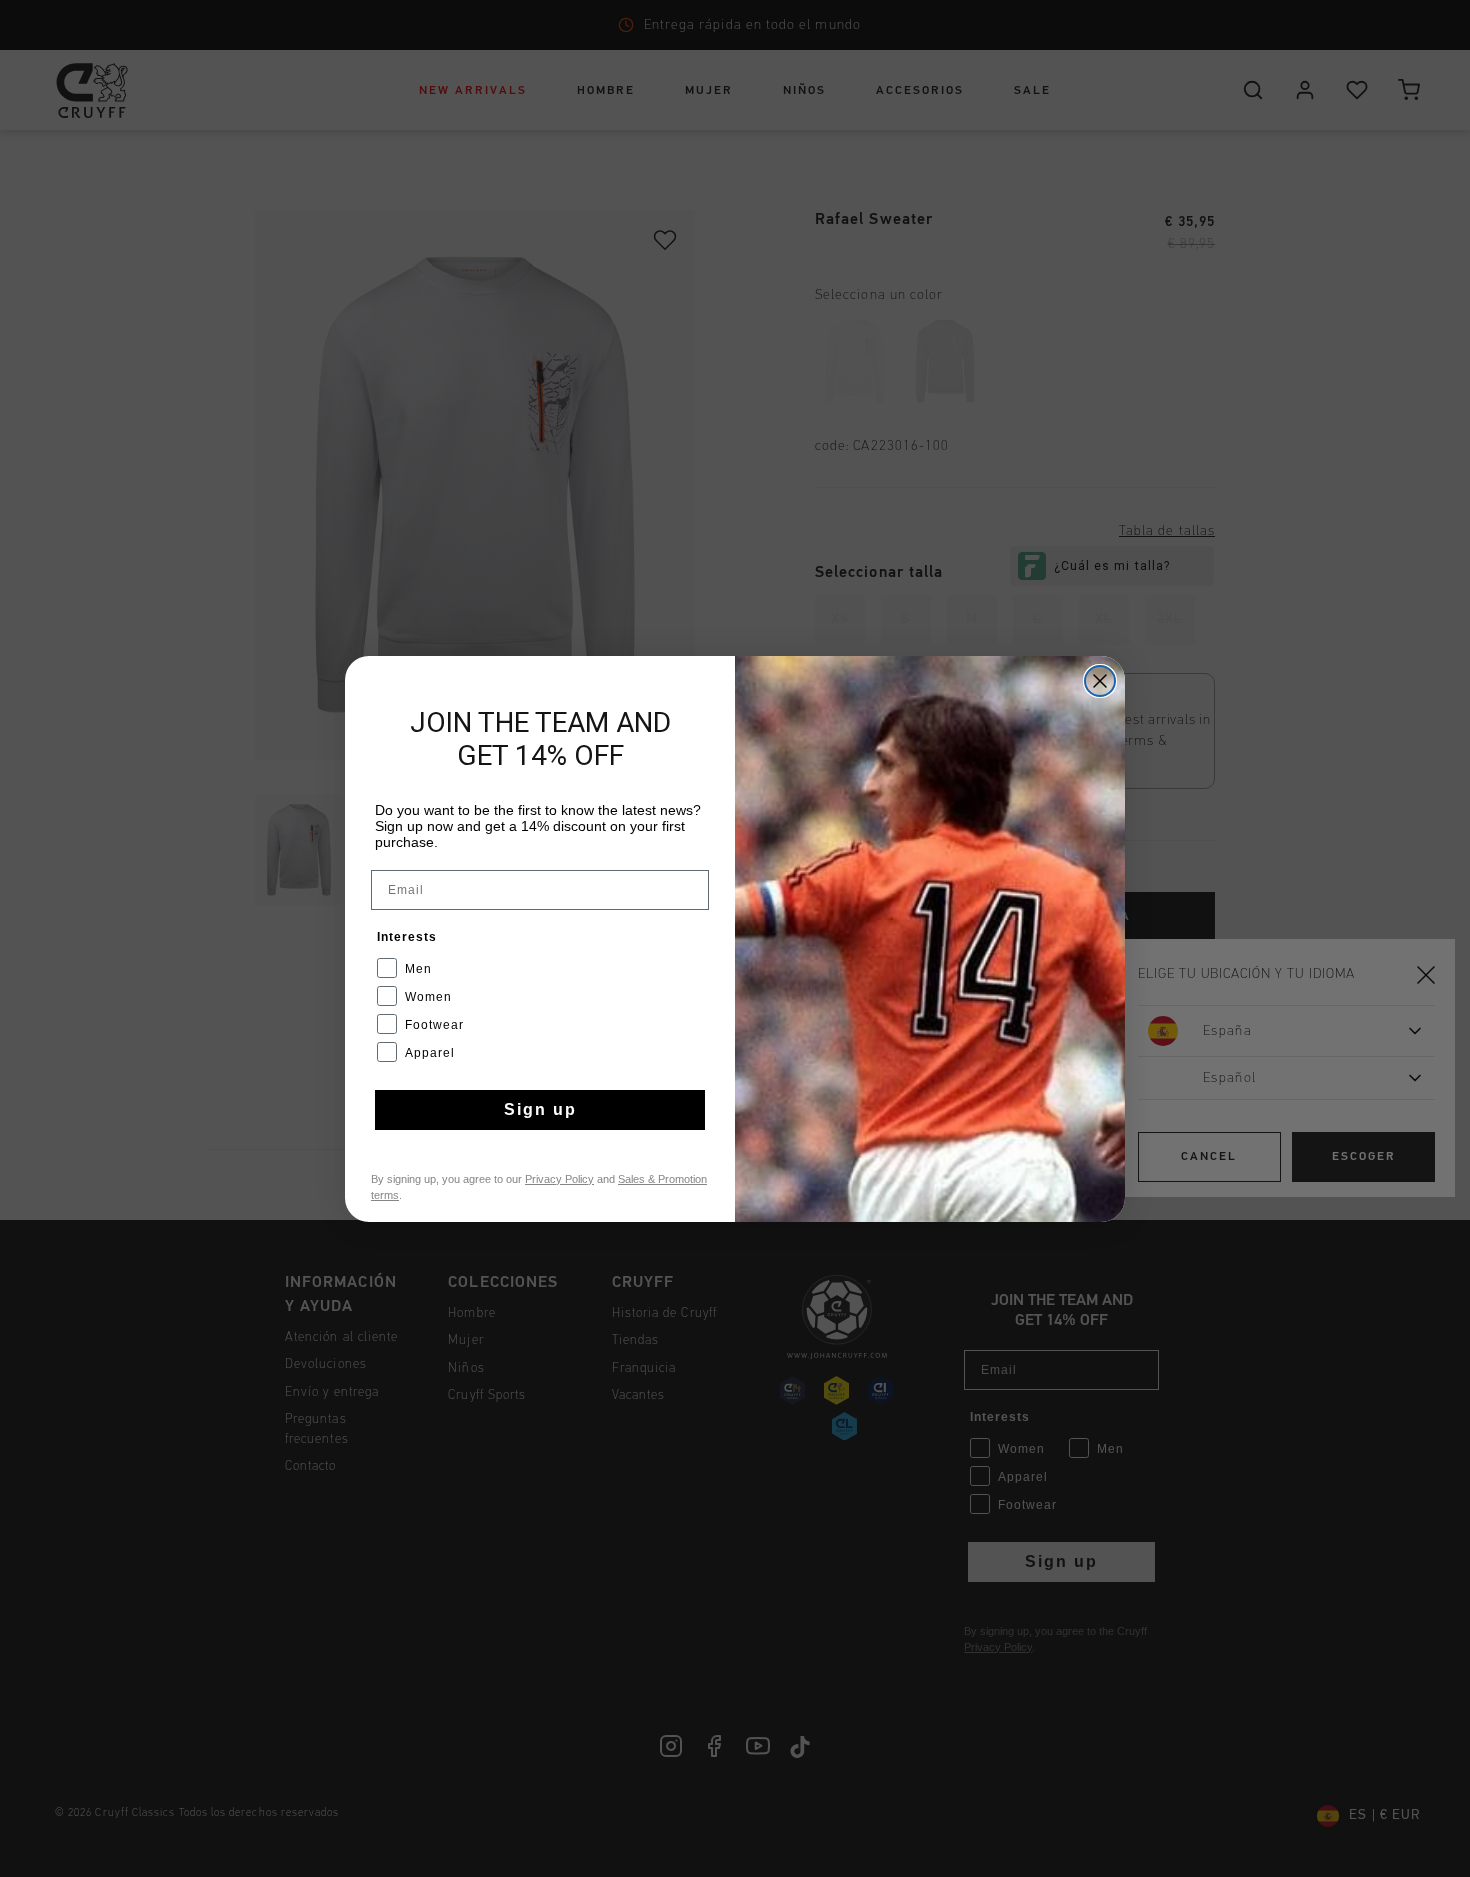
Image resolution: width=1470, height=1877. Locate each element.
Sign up (540, 1109)
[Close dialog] (1100, 681)
